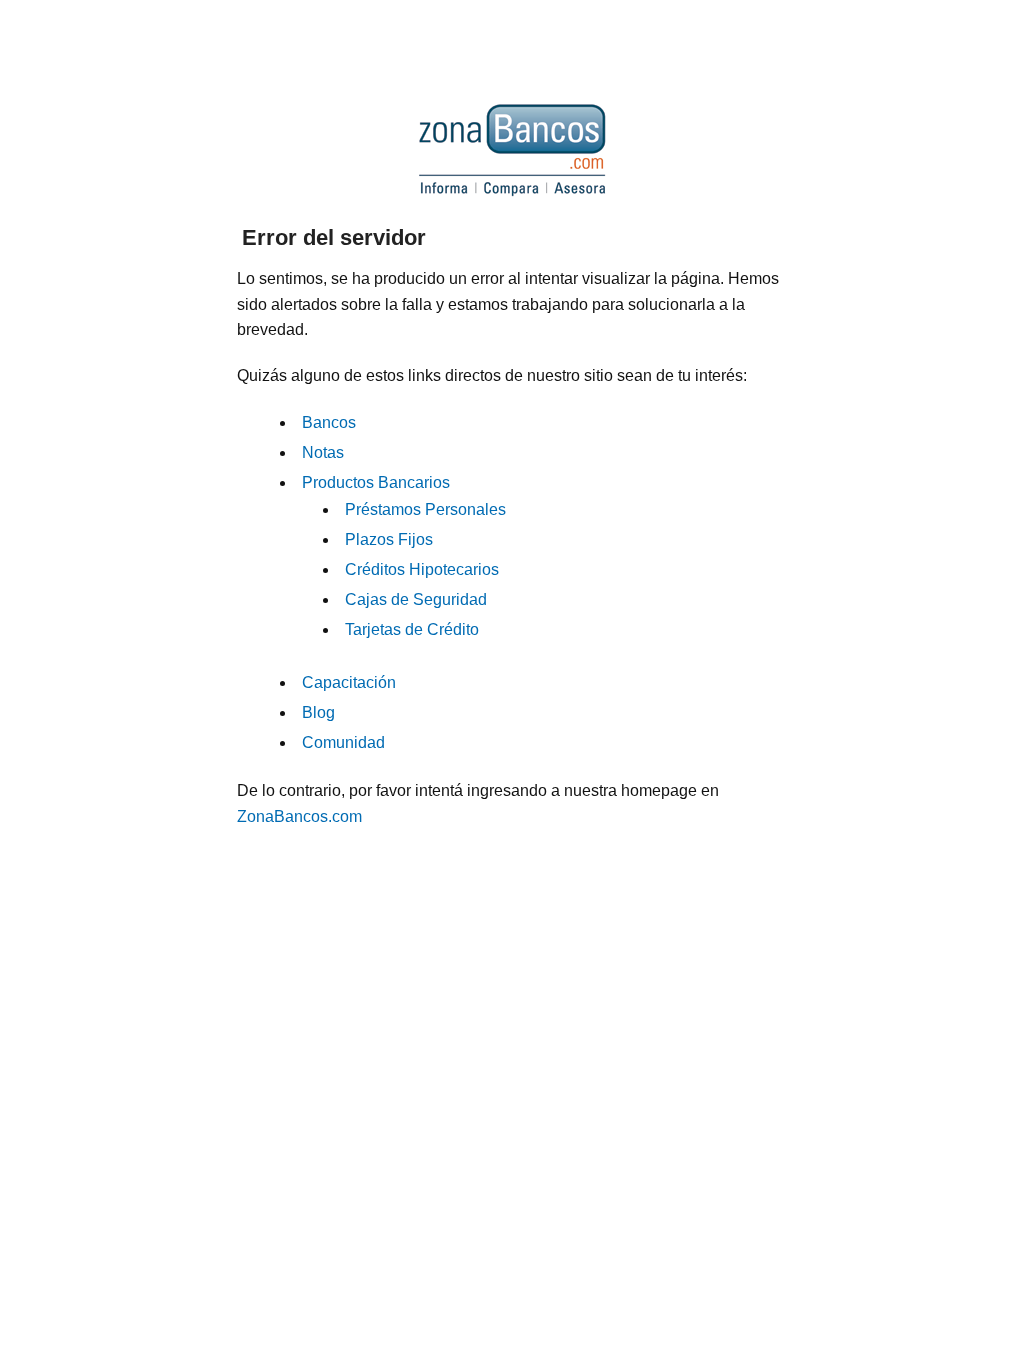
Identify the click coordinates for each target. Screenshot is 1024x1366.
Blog (318, 712)
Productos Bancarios (376, 482)
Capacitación (349, 682)
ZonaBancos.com (299, 816)
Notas (323, 452)
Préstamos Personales (425, 509)
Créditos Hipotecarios (422, 569)
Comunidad (343, 742)
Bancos (329, 422)
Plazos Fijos (389, 539)
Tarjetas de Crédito (412, 629)
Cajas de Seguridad (416, 599)
